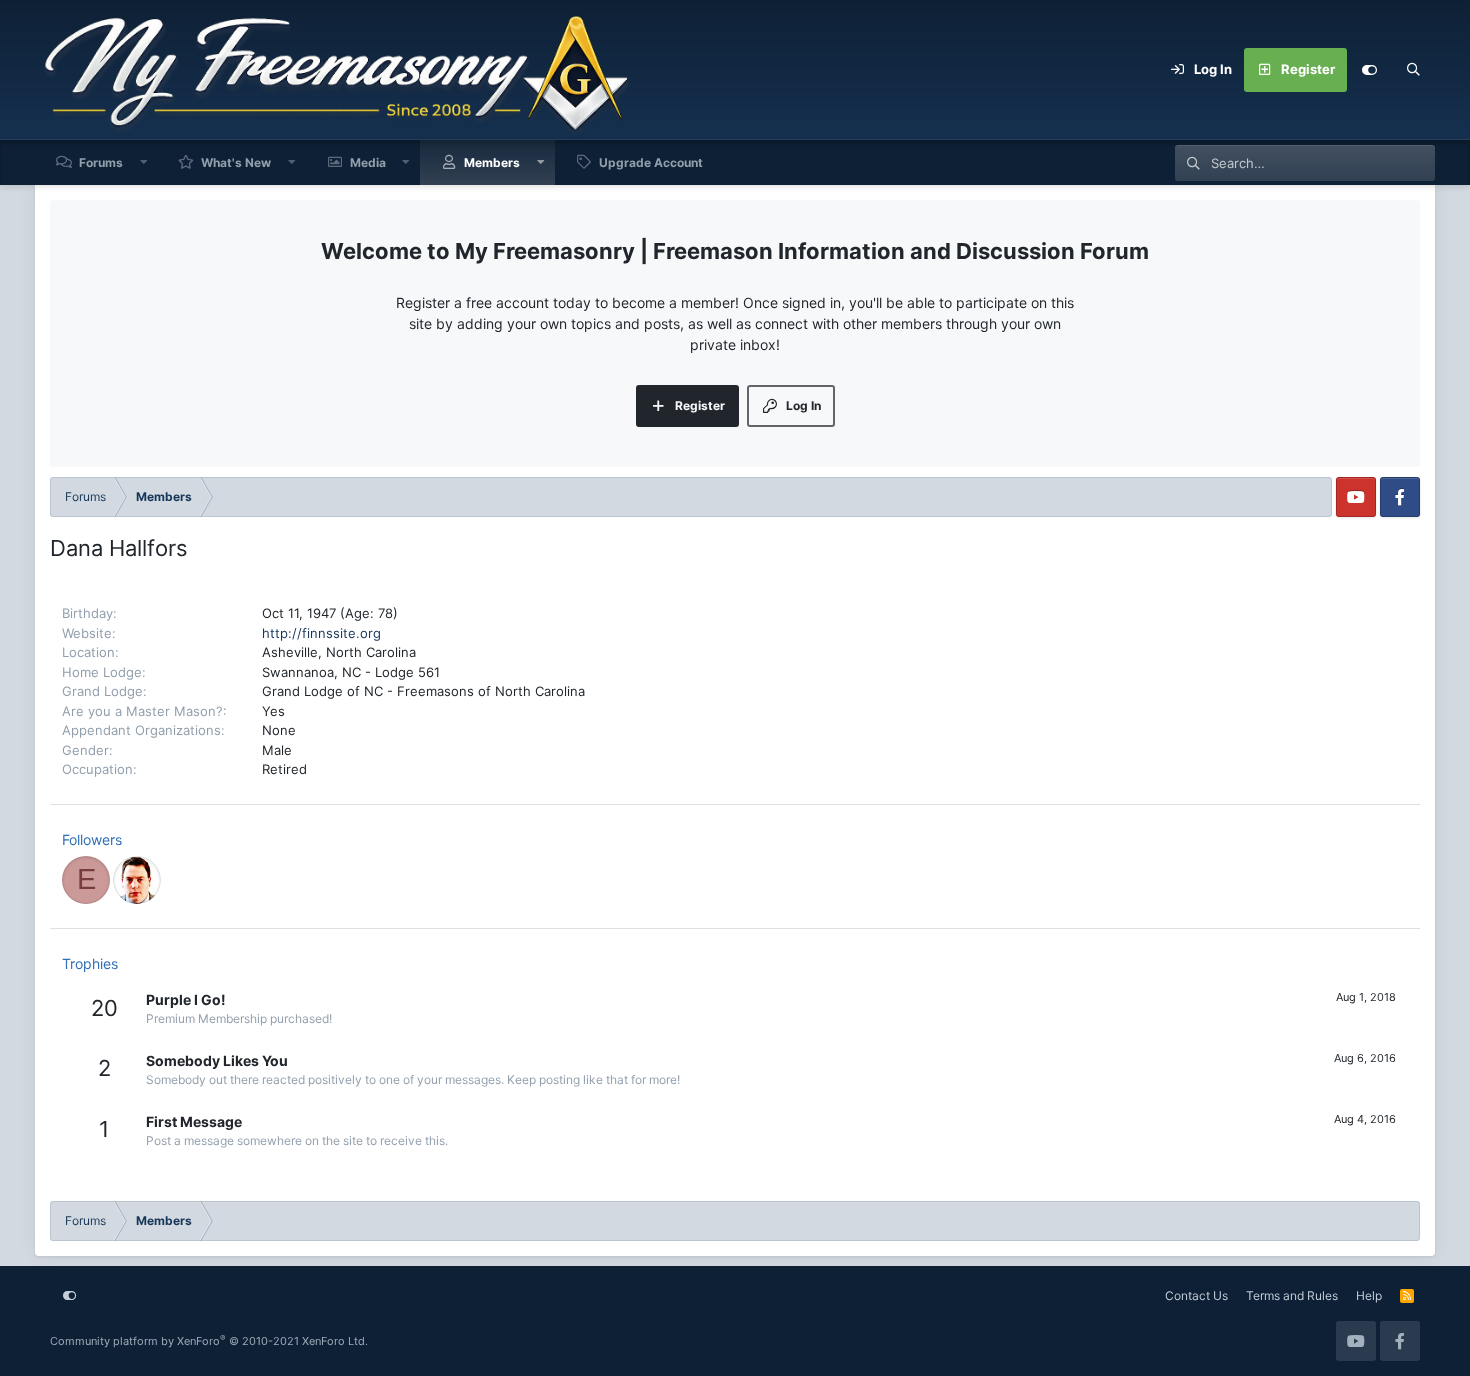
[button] (144, 162)
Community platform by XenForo (209, 1341)
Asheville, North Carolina (339, 652)
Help (1369, 1295)
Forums (101, 162)
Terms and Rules (1292, 1295)
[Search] (1413, 70)
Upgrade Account (651, 162)
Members (492, 162)
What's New (236, 162)
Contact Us (1196, 1295)
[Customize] (1369, 70)
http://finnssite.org (321, 633)
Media (368, 162)
